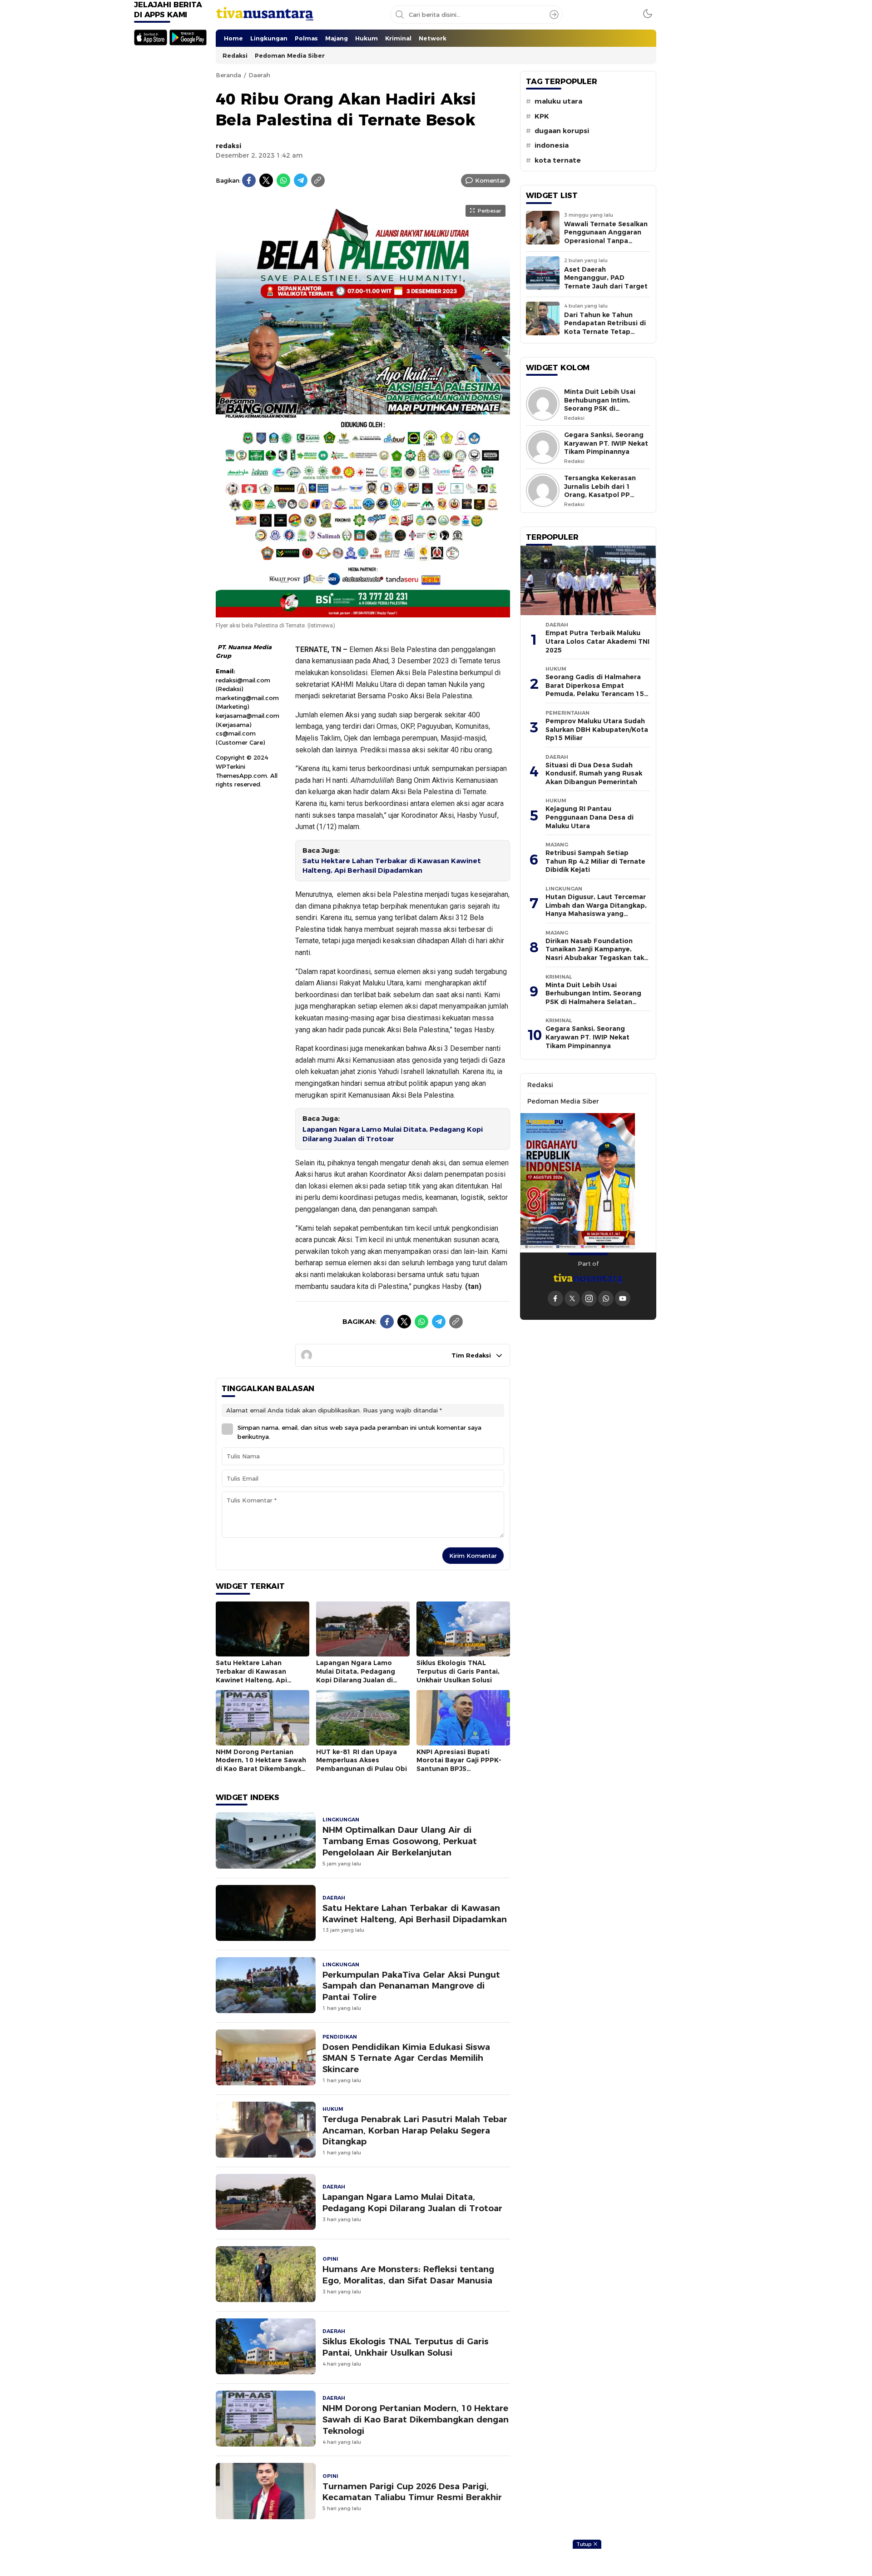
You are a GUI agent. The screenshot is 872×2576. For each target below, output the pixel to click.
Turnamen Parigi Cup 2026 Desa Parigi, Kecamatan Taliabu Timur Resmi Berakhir (412, 2492)
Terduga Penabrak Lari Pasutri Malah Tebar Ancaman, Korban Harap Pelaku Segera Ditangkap (415, 2131)
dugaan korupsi (562, 131)
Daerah (259, 75)
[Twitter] (266, 180)
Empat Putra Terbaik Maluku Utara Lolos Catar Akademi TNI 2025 (597, 641)
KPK (542, 116)
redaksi (229, 146)
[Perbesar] (363, 612)
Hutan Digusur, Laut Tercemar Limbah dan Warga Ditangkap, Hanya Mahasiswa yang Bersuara (596, 910)
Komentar (490, 180)
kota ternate (558, 160)
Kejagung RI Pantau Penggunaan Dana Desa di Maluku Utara (590, 817)
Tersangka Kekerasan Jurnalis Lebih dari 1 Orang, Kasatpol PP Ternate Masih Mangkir (602, 491)
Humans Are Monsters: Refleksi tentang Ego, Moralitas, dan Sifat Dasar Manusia (408, 2275)
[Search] (554, 15)
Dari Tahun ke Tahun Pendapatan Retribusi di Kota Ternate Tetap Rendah (605, 328)
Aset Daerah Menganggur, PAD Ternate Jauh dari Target (606, 278)
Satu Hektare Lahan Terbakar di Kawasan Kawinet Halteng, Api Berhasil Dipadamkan (392, 866)
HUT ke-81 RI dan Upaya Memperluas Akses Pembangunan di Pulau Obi (362, 1760)
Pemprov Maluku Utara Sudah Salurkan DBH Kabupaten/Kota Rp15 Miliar (597, 729)
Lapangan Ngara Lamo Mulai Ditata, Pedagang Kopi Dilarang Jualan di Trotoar (393, 1134)
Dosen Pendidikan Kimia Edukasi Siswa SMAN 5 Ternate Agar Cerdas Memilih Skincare (406, 2058)
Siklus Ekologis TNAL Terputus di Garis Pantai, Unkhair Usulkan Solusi (458, 1671)
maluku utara (558, 101)
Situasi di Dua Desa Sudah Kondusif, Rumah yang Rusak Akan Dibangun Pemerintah (594, 773)
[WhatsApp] (283, 180)
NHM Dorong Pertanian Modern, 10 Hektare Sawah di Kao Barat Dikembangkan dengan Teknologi (263, 1765)
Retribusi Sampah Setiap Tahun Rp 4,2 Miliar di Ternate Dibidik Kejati (595, 861)
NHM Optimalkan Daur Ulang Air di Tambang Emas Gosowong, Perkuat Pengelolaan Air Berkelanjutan (400, 1841)
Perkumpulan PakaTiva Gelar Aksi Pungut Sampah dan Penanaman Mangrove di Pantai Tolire (411, 1986)
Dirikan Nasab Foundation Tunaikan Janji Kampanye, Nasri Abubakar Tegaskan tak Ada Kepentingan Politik (595, 954)
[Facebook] (249, 180)
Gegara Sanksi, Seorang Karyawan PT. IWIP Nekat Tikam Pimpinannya (606, 443)
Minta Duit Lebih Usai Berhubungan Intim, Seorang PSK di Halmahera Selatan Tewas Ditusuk (600, 408)
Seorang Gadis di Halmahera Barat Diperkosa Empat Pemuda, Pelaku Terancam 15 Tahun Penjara (595, 690)
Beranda (228, 75)
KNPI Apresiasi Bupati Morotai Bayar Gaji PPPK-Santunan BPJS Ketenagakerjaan (459, 1765)
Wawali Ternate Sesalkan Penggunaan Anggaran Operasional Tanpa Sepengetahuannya (606, 237)
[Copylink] (318, 180)
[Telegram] (301, 180)
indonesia (552, 145)
